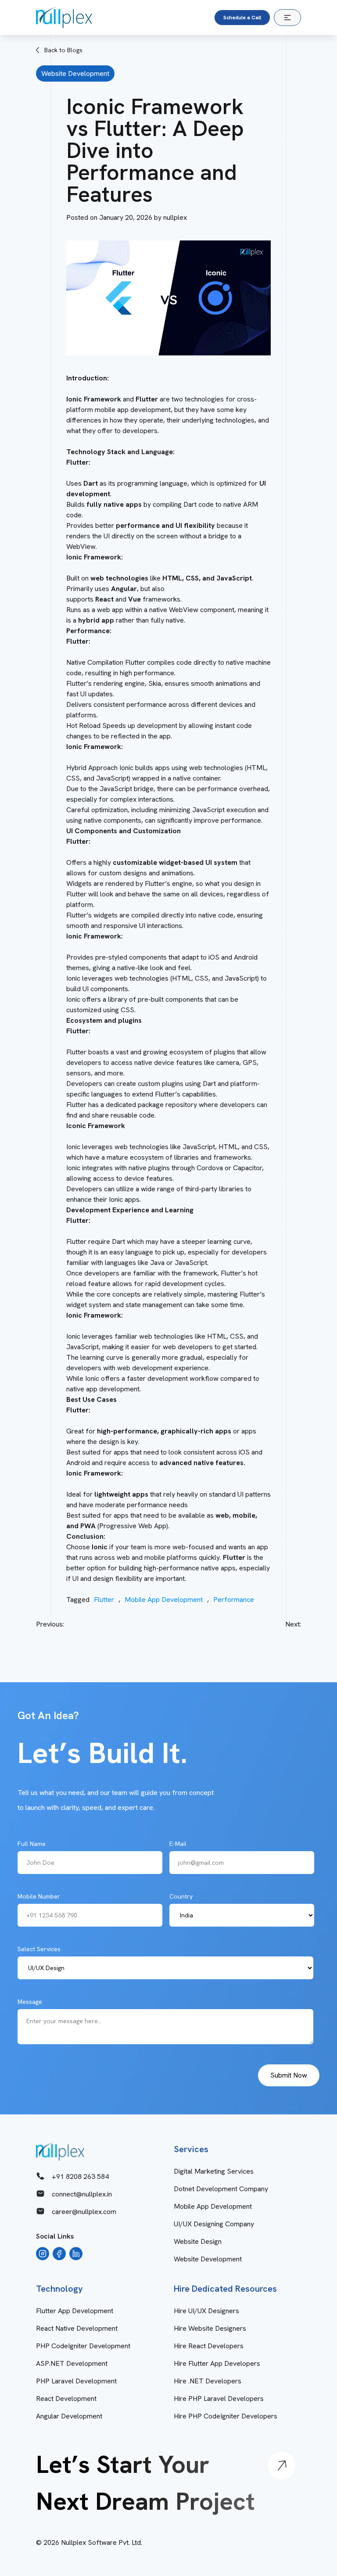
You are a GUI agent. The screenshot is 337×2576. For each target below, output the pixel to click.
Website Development (208, 2259)
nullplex (175, 217)
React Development (66, 2399)
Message (30, 2002)
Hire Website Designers (210, 2328)
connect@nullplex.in (82, 2194)
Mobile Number (39, 1896)
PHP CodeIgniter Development (83, 2346)
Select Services (39, 1949)
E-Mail (178, 1844)
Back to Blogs (63, 50)
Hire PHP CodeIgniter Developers (226, 2416)
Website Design (198, 2241)
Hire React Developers (209, 2346)
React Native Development (77, 2328)
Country (181, 1896)
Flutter (104, 1600)
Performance (234, 1600)
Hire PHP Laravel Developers (219, 2399)
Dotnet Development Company (221, 2189)
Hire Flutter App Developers (217, 2363)
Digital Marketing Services (214, 2171)
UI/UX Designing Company (214, 2224)
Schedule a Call (242, 18)
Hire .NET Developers (208, 2381)
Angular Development (69, 2416)
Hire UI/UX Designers (206, 2311)
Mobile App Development (164, 1600)
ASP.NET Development (72, 2363)
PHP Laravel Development (76, 2381)
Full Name (32, 1844)
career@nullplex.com (84, 2212)
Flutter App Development (75, 2311)
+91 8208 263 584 (80, 2177)
